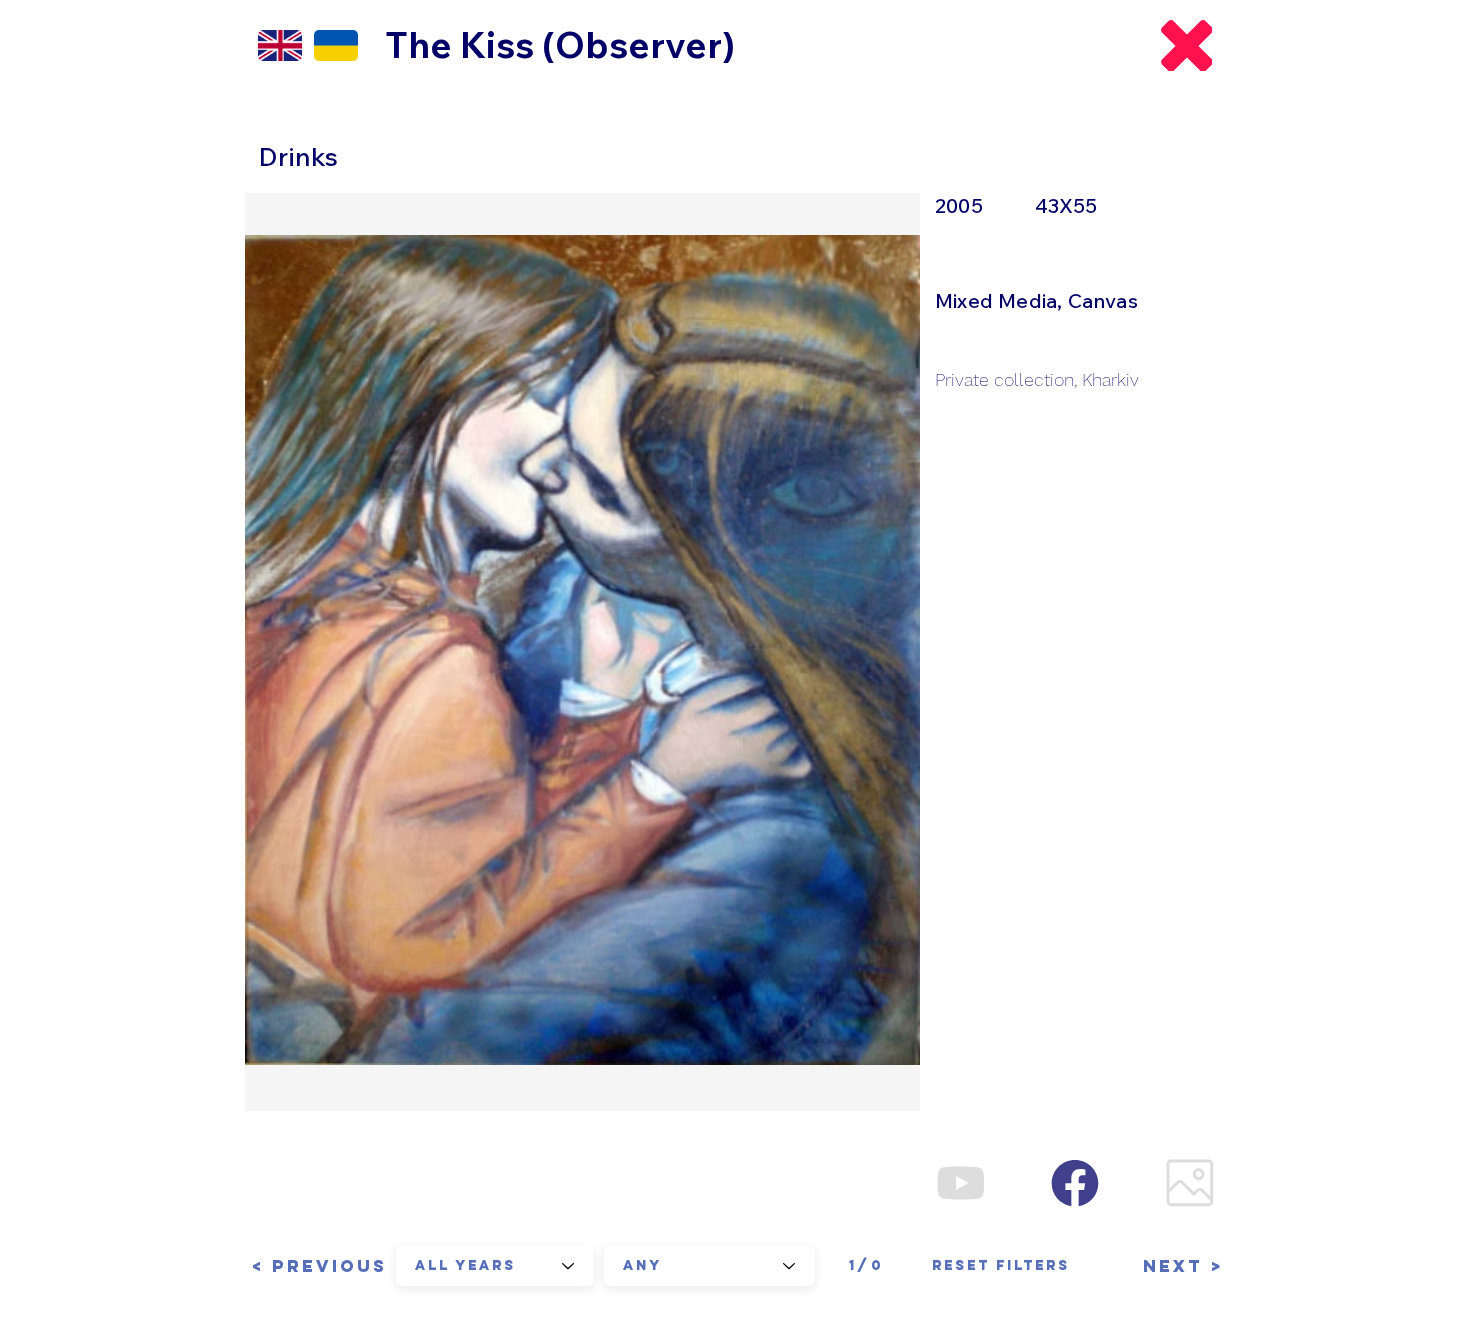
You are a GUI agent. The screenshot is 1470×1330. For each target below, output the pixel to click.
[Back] (1186, 45)
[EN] (280, 45)
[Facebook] (1074, 1182)
